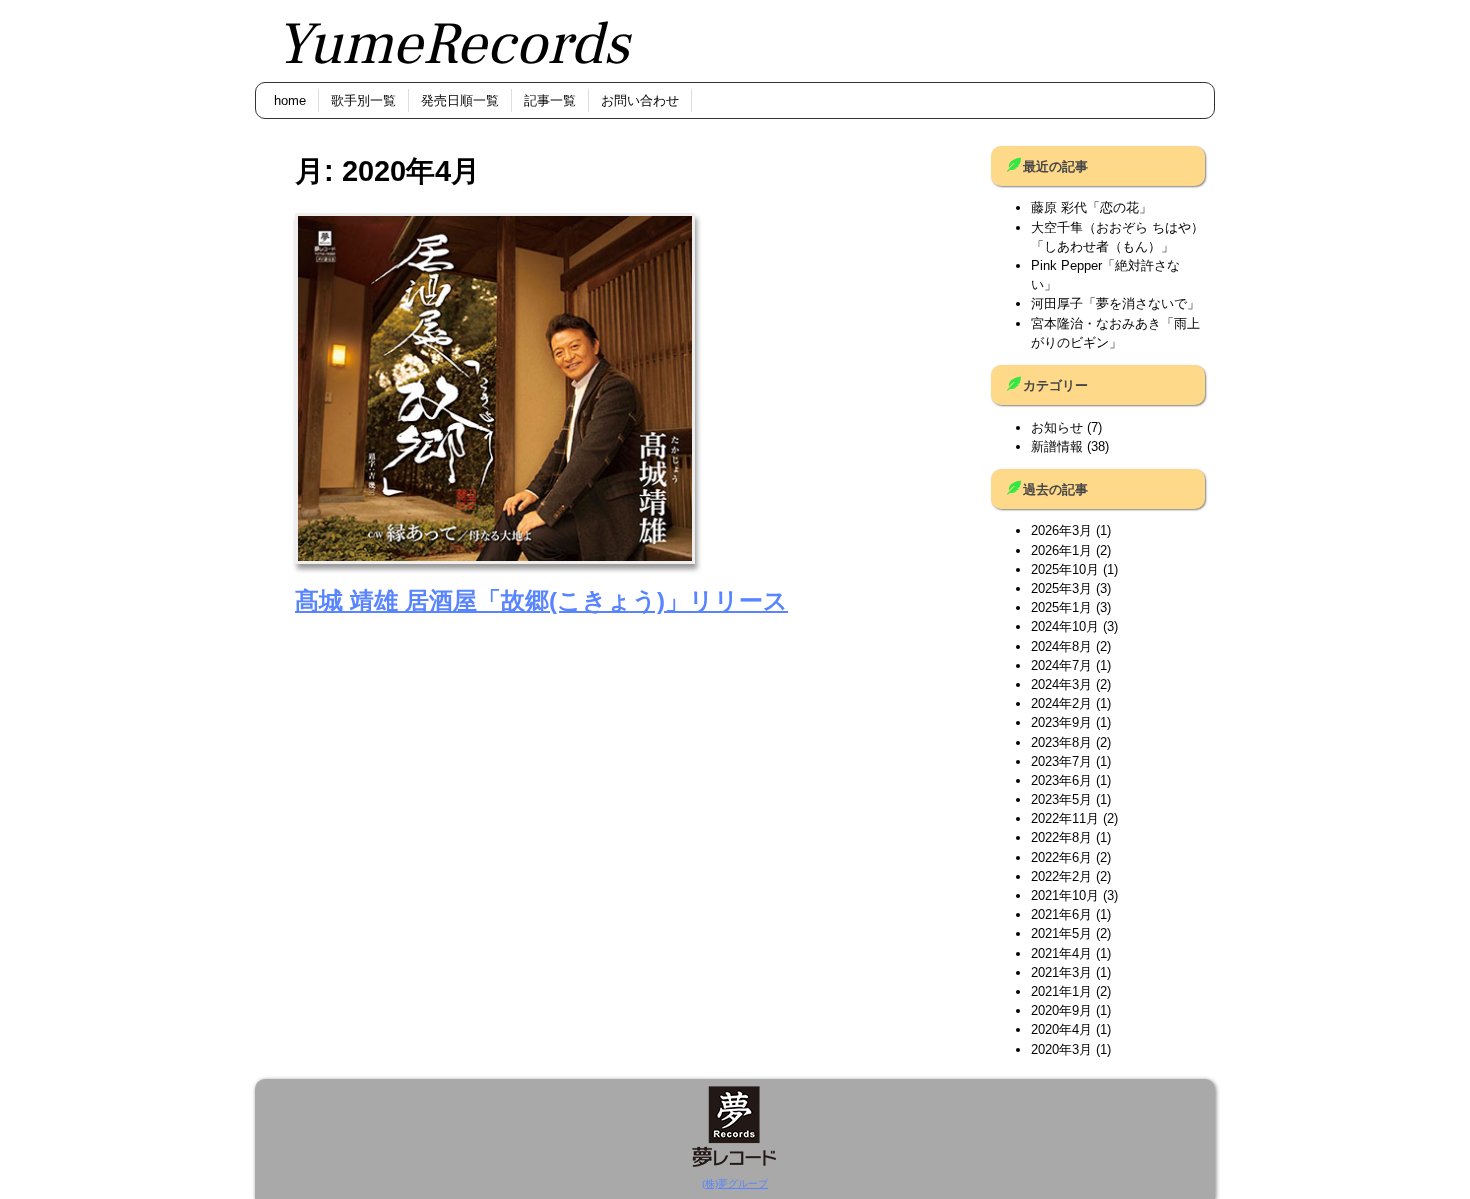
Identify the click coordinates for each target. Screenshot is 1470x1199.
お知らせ (1057, 427)
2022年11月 (1065, 818)
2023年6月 (1061, 780)
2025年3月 (1061, 588)
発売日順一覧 (460, 100)
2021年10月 (1065, 895)
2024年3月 (1061, 684)
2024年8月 (1061, 646)
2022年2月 (1061, 876)
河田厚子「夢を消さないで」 (1115, 303)
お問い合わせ (640, 100)
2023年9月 (1061, 722)
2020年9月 (1061, 1010)
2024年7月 (1061, 665)
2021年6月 (1061, 914)
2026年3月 (1061, 530)
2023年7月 (1061, 761)
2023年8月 (1061, 742)
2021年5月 (1061, 933)
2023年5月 (1061, 799)
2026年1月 (1061, 550)
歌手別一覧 (363, 100)
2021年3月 (1061, 972)
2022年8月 (1061, 837)
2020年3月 (1061, 1049)
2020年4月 (1061, 1029)
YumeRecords (452, 44)
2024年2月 (1061, 703)
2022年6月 (1061, 857)
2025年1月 (1061, 607)
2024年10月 (1065, 626)
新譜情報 (1057, 446)
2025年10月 (1065, 569)
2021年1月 (1061, 991)
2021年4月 (1061, 953)
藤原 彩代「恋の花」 (1091, 207)
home (290, 100)
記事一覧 (550, 100)
